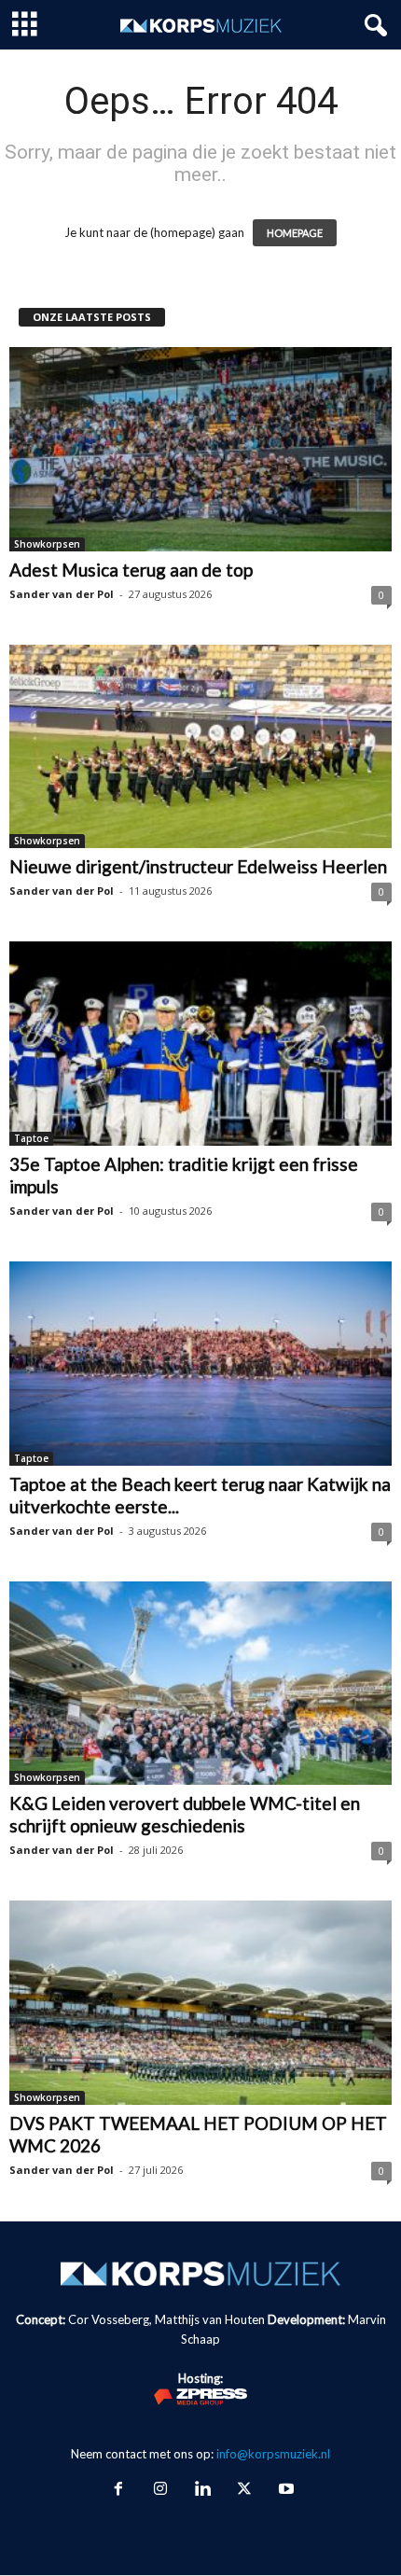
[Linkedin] (202, 2490)
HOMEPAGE (295, 233)
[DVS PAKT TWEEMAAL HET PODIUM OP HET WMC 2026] (200, 2003)
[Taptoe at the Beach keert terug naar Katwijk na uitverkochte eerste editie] (200, 1364)
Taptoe (31, 1138)
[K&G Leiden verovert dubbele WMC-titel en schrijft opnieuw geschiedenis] (200, 1684)
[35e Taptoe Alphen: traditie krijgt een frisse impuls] (200, 1044)
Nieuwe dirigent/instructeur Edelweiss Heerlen (198, 866)
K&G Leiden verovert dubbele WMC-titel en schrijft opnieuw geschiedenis (185, 1814)
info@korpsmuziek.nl (273, 2454)
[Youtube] (284, 2490)
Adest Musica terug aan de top (131, 570)
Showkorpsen (47, 544)
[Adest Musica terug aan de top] (200, 449)
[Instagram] (160, 2490)
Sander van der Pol (62, 594)
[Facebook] (118, 2490)
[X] (244, 2490)
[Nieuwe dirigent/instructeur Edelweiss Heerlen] (200, 747)
